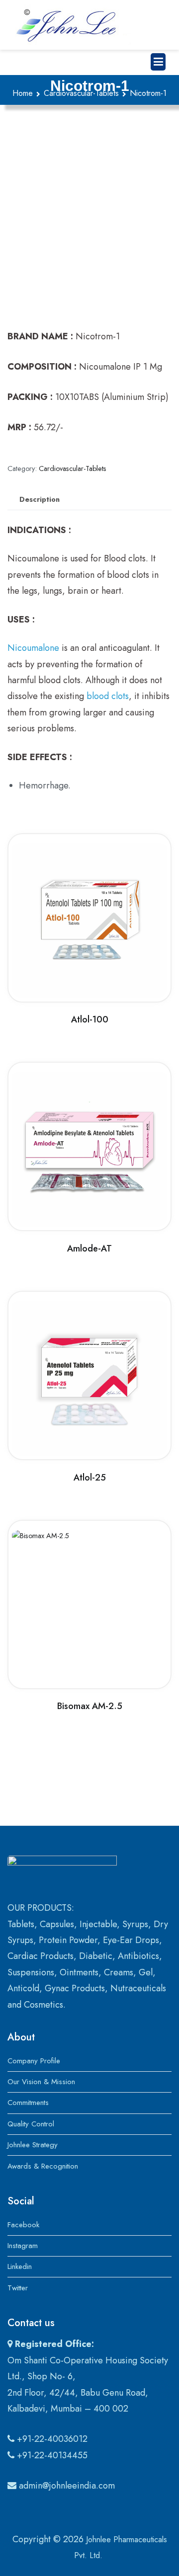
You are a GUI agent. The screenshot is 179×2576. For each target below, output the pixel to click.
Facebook (23, 2225)
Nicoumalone (33, 648)
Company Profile (34, 2061)
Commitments (28, 2103)
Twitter (18, 2288)
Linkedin (20, 2266)
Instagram (23, 2246)
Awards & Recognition (43, 2166)
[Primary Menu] (158, 62)
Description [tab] (40, 499)
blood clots (108, 696)
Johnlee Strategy (33, 2145)
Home (23, 93)
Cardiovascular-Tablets (81, 93)
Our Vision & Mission (41, 2082)
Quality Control (31, 2124)
